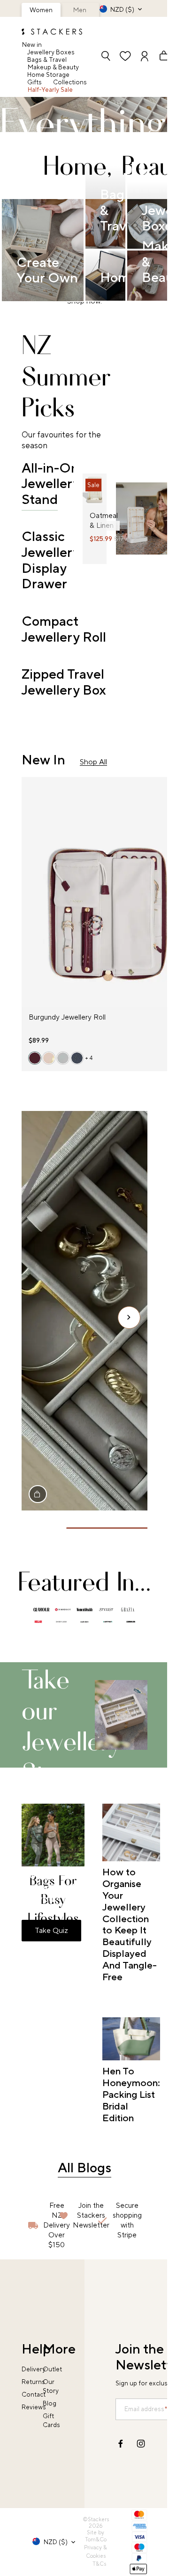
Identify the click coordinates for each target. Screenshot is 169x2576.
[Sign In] (145, 57)
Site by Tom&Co (96, 2536)
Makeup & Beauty (53, 67)
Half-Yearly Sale (50, 90)
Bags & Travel (47, 60)
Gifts (35, 82)
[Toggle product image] (90, 495)
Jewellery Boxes (51, 52)
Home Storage (48, 75)
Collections (70, 82)
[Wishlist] (125, 57)
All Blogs (84, 2168)
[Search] (106, 57)
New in (32, 45)
